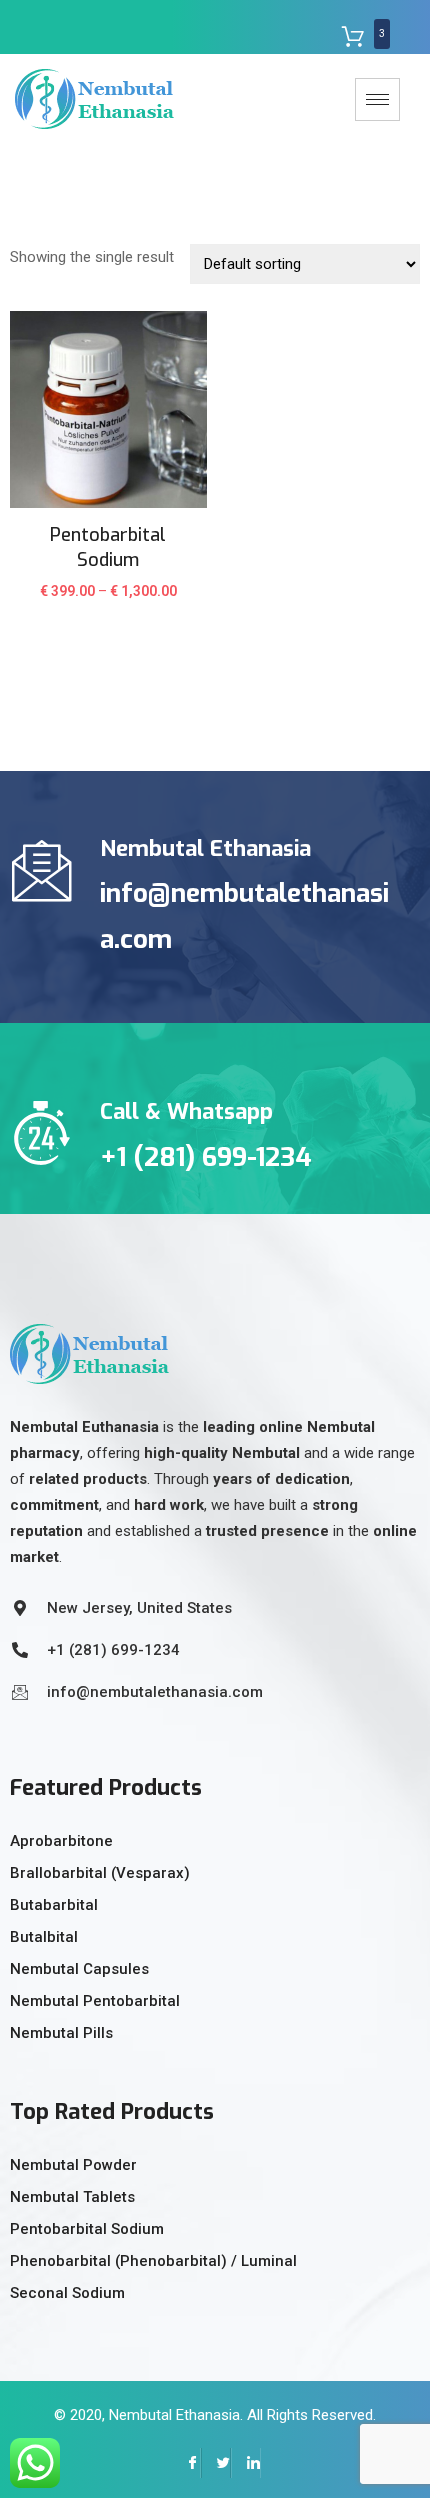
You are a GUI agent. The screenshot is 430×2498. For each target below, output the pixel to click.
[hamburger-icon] (377, 99)
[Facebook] (186, 2463)
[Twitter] (216, 2463)
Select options (108, 604)
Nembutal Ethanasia (174, 2415)
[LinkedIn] (246, 2463)
